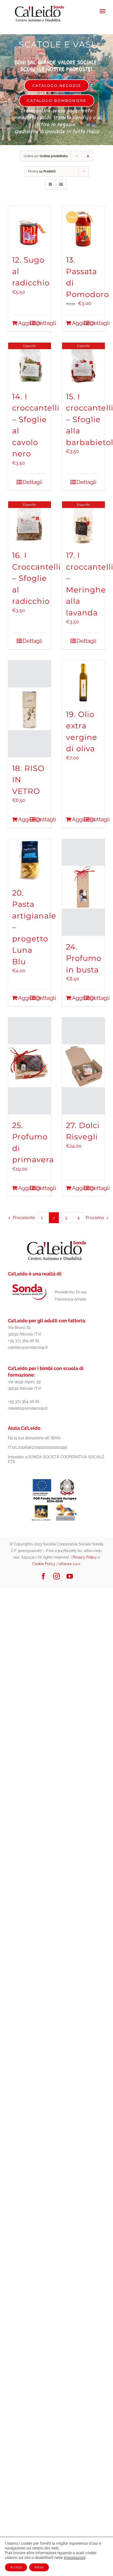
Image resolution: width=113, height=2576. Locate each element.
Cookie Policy (44, 1564)
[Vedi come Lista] (61, 184)
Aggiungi (24, 323)
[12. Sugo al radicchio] (30, 227)
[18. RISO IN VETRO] (30, 709)
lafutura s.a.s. (70, 1564)
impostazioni (75, 2558)
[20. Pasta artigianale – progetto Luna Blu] (30, 860)
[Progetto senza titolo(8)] (55, 1479)
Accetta (16, 2567)
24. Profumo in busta (84, 958)
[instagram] (56, 1576)
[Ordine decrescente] (88, 156)
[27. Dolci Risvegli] (83, 1066)
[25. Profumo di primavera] (30, 1066)
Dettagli (42, 323)
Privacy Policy (85, 1557)
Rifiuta (39, 2567)
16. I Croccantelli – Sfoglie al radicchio (36, 578)
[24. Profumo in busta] (83, 887)
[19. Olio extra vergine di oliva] (83, 682)
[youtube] (70, 1576)
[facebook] (43, 1576)
